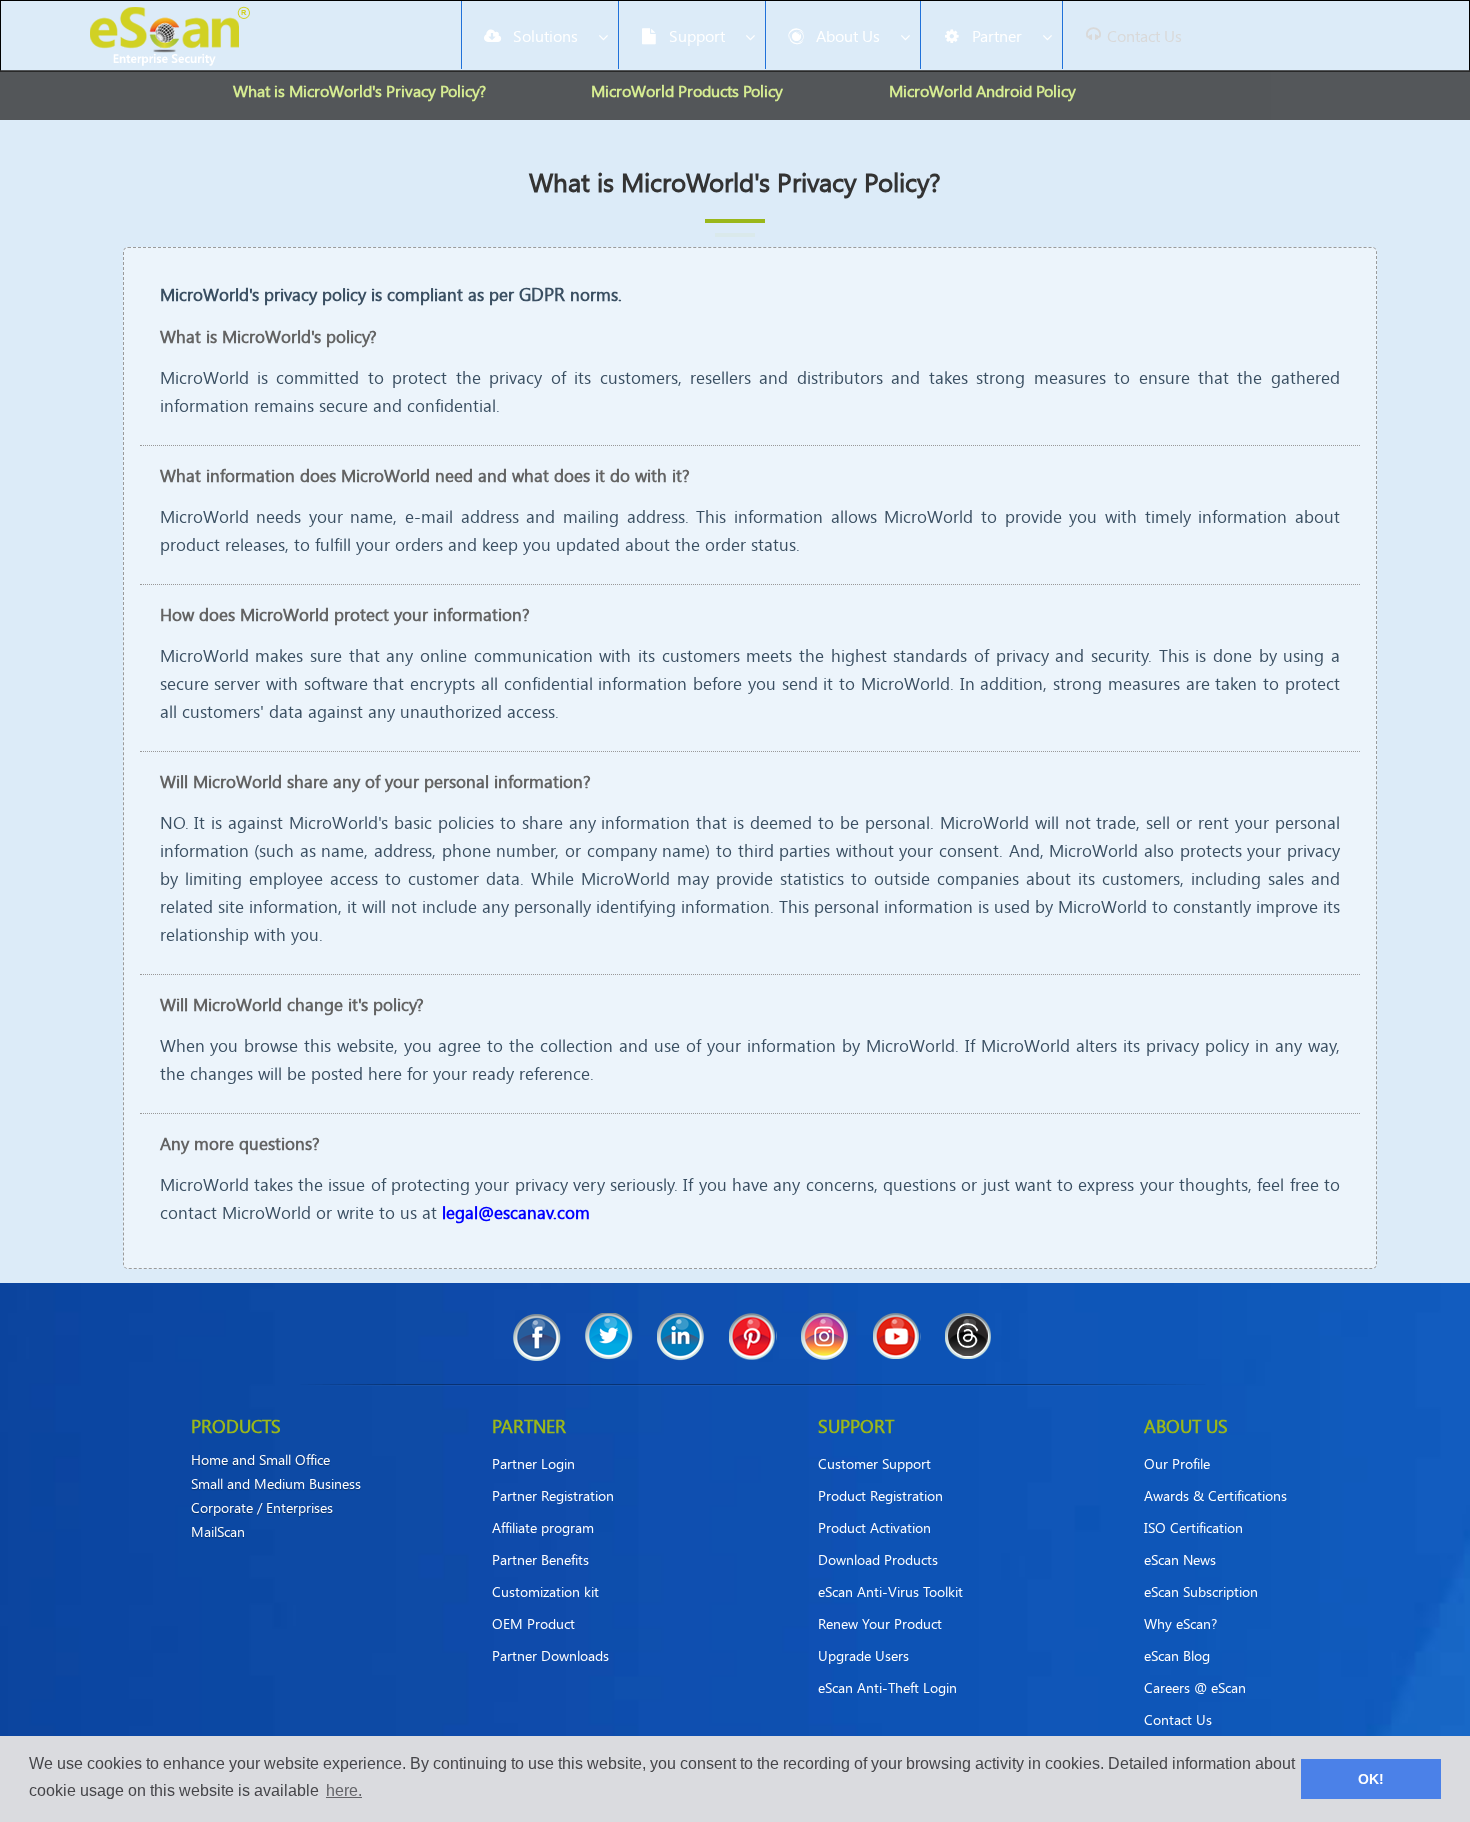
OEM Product (533, 1623)
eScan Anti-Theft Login (887, 1687)
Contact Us (1178, 1719)
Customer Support (874, 1463)
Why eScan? (1180, 1623)
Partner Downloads (550, 1655)
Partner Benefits (540, 1559)
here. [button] (344, 1790)
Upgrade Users (863, 1655)
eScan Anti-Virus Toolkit (890, 1591)
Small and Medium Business (276, 1484)
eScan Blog (1177, 1655)
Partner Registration (553, 1495)
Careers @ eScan (1195, 1687)
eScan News (1180, 1559)
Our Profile (1177, 1463)
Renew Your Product (880, 1623)
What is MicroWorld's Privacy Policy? (359, 90)
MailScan (218, 1532)
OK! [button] (1371, 1779)
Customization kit (545, 1591)
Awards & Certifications (1215, 1495)
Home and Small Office (260, 1460)
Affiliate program (543, 1527)
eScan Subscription (1201, 1591)
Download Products (878, 1559)
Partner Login (533, 1463)
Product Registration (880, 1495)
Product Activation (874, 1527)
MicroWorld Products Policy (687, 90)
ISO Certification (1193, 1527)
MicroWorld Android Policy (982, 90)
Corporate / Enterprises (262, 1508)
